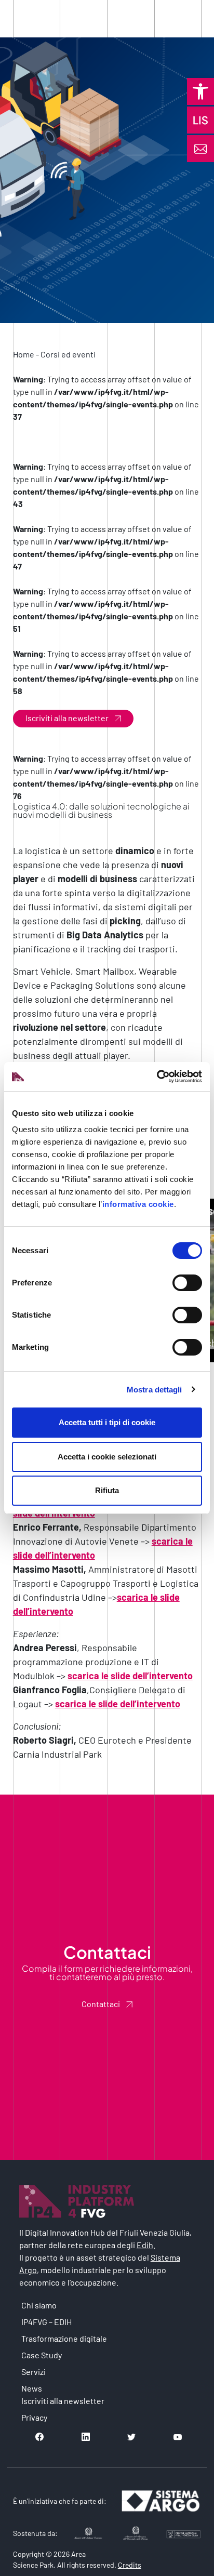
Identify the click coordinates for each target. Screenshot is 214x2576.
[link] (200, 91)
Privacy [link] (34, 2417)
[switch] (187, 1283)
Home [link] (24, 354)
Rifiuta (107, 1490)
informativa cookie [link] (138, 1204)
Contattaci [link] (101, 2004)
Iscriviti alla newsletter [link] (67, 718)
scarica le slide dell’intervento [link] (130, 1676)
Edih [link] (145, 2245)
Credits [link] (130, 2565)
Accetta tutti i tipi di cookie (107, 1422)
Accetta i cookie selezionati (107, 1457)
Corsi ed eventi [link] (68, 354)
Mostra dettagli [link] (155, 1390)
